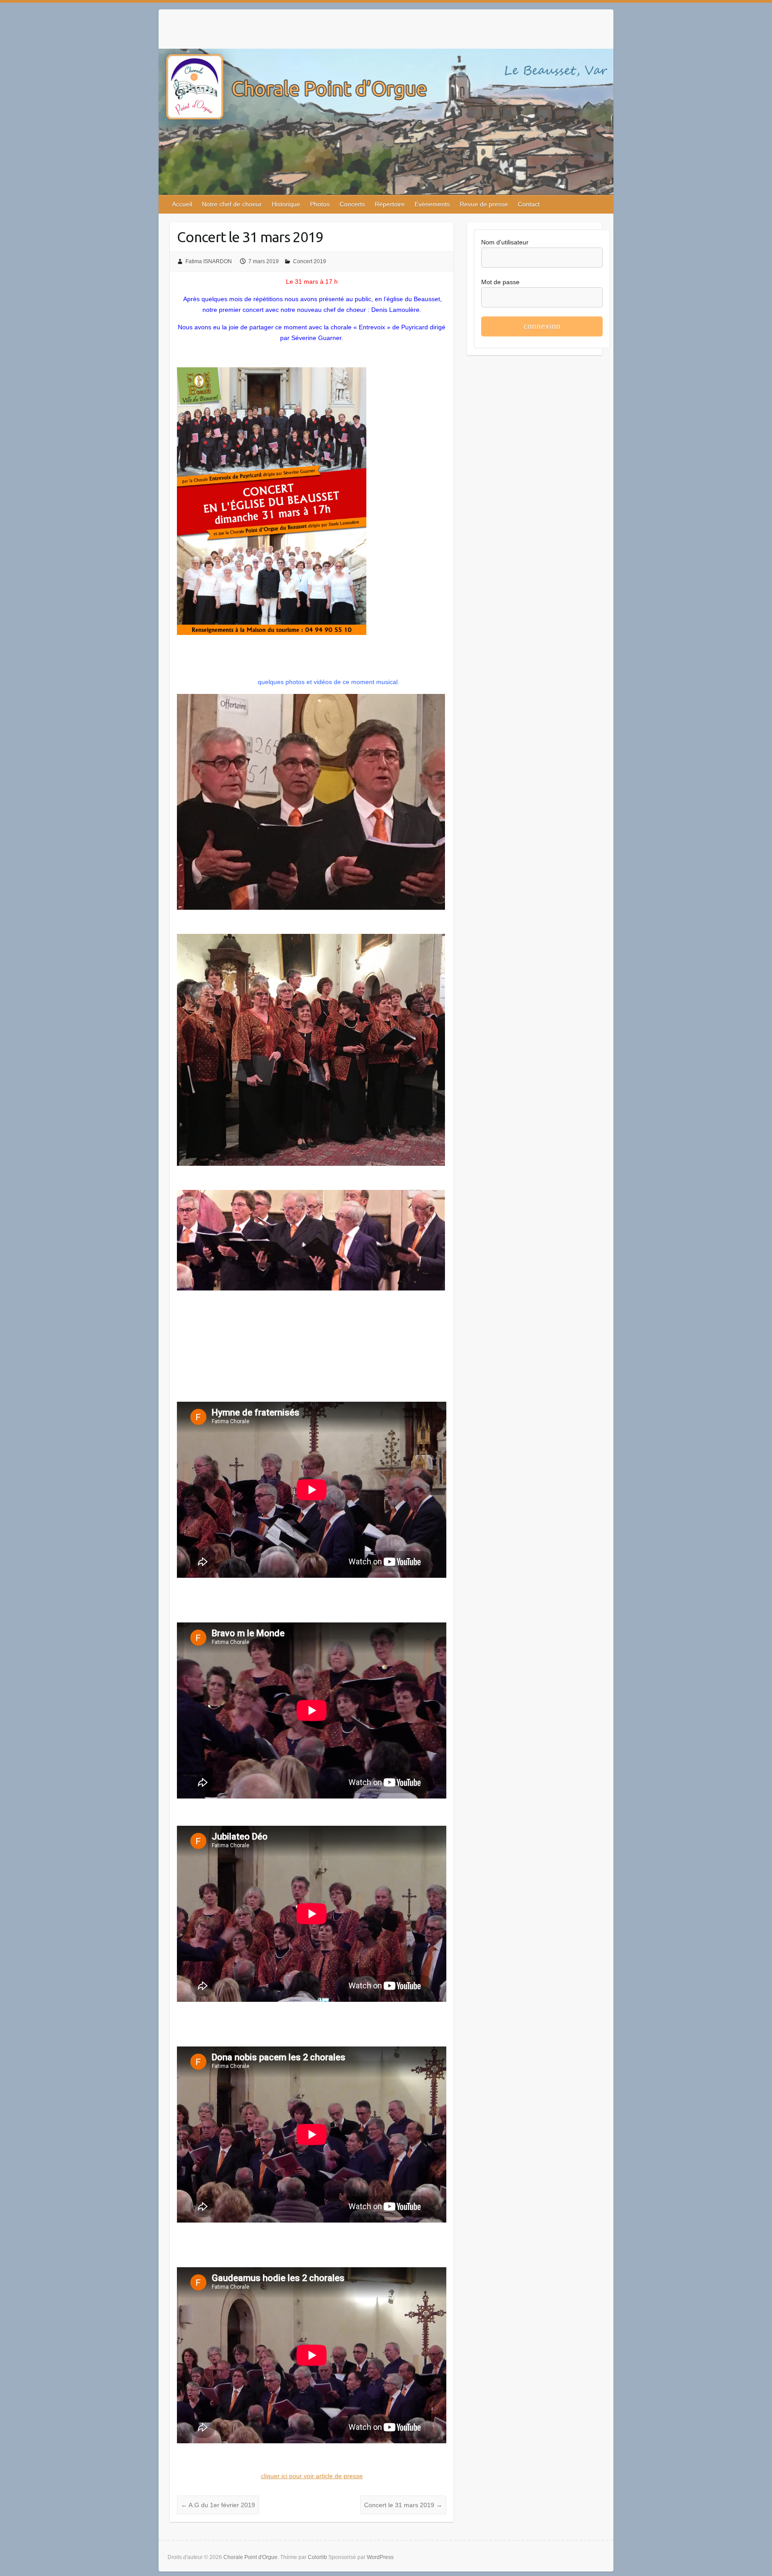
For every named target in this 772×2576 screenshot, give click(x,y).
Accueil (182, 204)
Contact (529, 204)
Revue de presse (484, 204)
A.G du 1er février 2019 (218, 2505)
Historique (286, 204)
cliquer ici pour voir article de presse (312, 2476)
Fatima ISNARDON (209, 261)
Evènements (432, 204)
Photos (320, 204)
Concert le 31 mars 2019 (403, 2505)
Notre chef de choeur (232, 204)
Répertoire (390, 204)
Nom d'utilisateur (505, 242)
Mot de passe (500, 282)
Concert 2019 (310, 261)
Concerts (352, 204)
